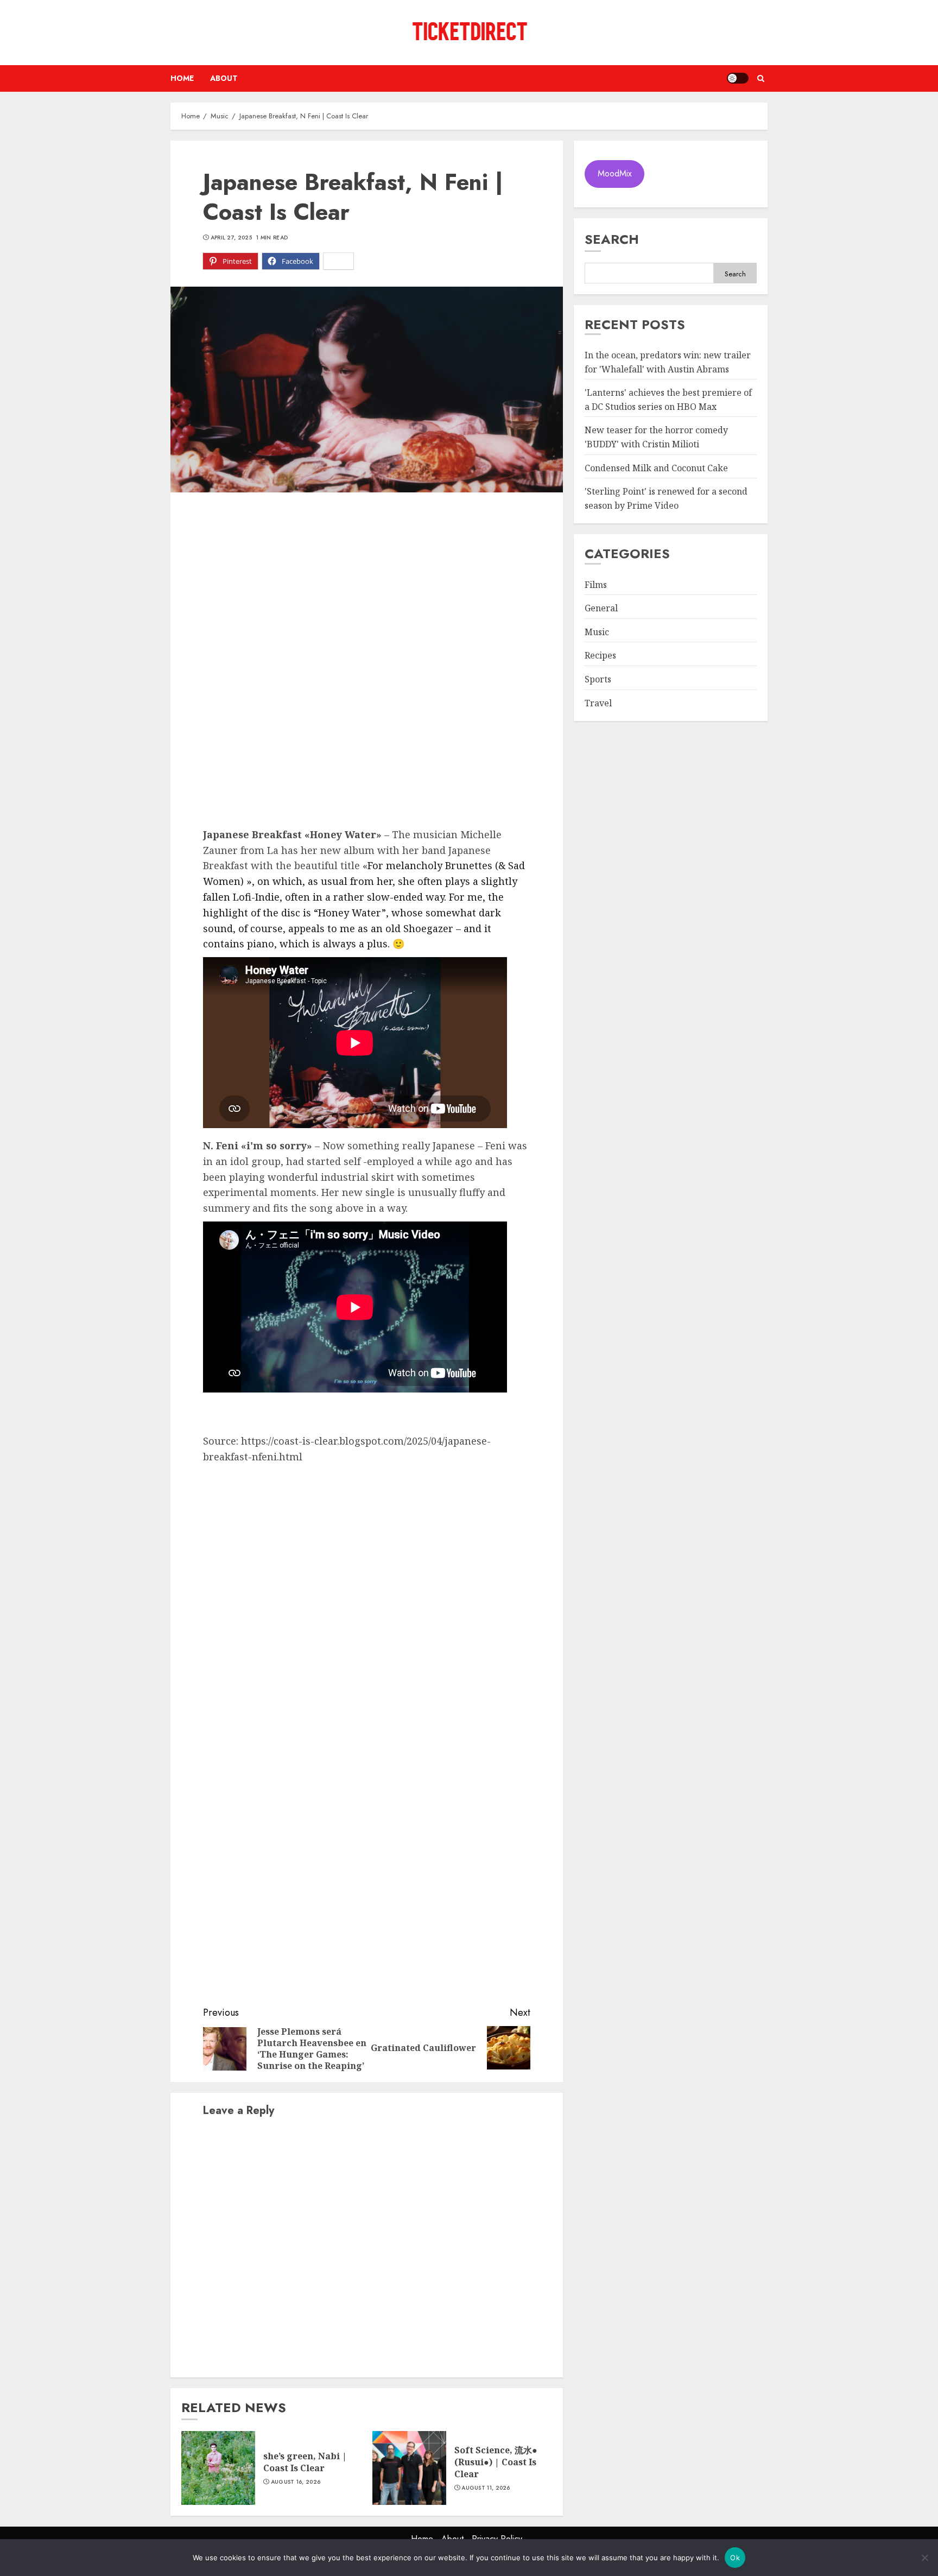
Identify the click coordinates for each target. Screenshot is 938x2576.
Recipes (600, 656)
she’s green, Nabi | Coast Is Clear (305, 2462)
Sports (598, 680)
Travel (598, 703)
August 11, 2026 (486, 2488)
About (224, 78)
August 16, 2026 (296, 2482)
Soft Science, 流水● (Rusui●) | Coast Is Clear (496, 2462)
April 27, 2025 (231, 238)
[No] (924, 2558)
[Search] (761, 78)
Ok (735, 2558)
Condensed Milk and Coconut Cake (656, 468)
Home (182, 78)
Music (597, 632)
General (601, 609)
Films (596, 585)
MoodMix (615, 174)
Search (612, 239)
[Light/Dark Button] (738, 78)
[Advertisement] (367, 585)
